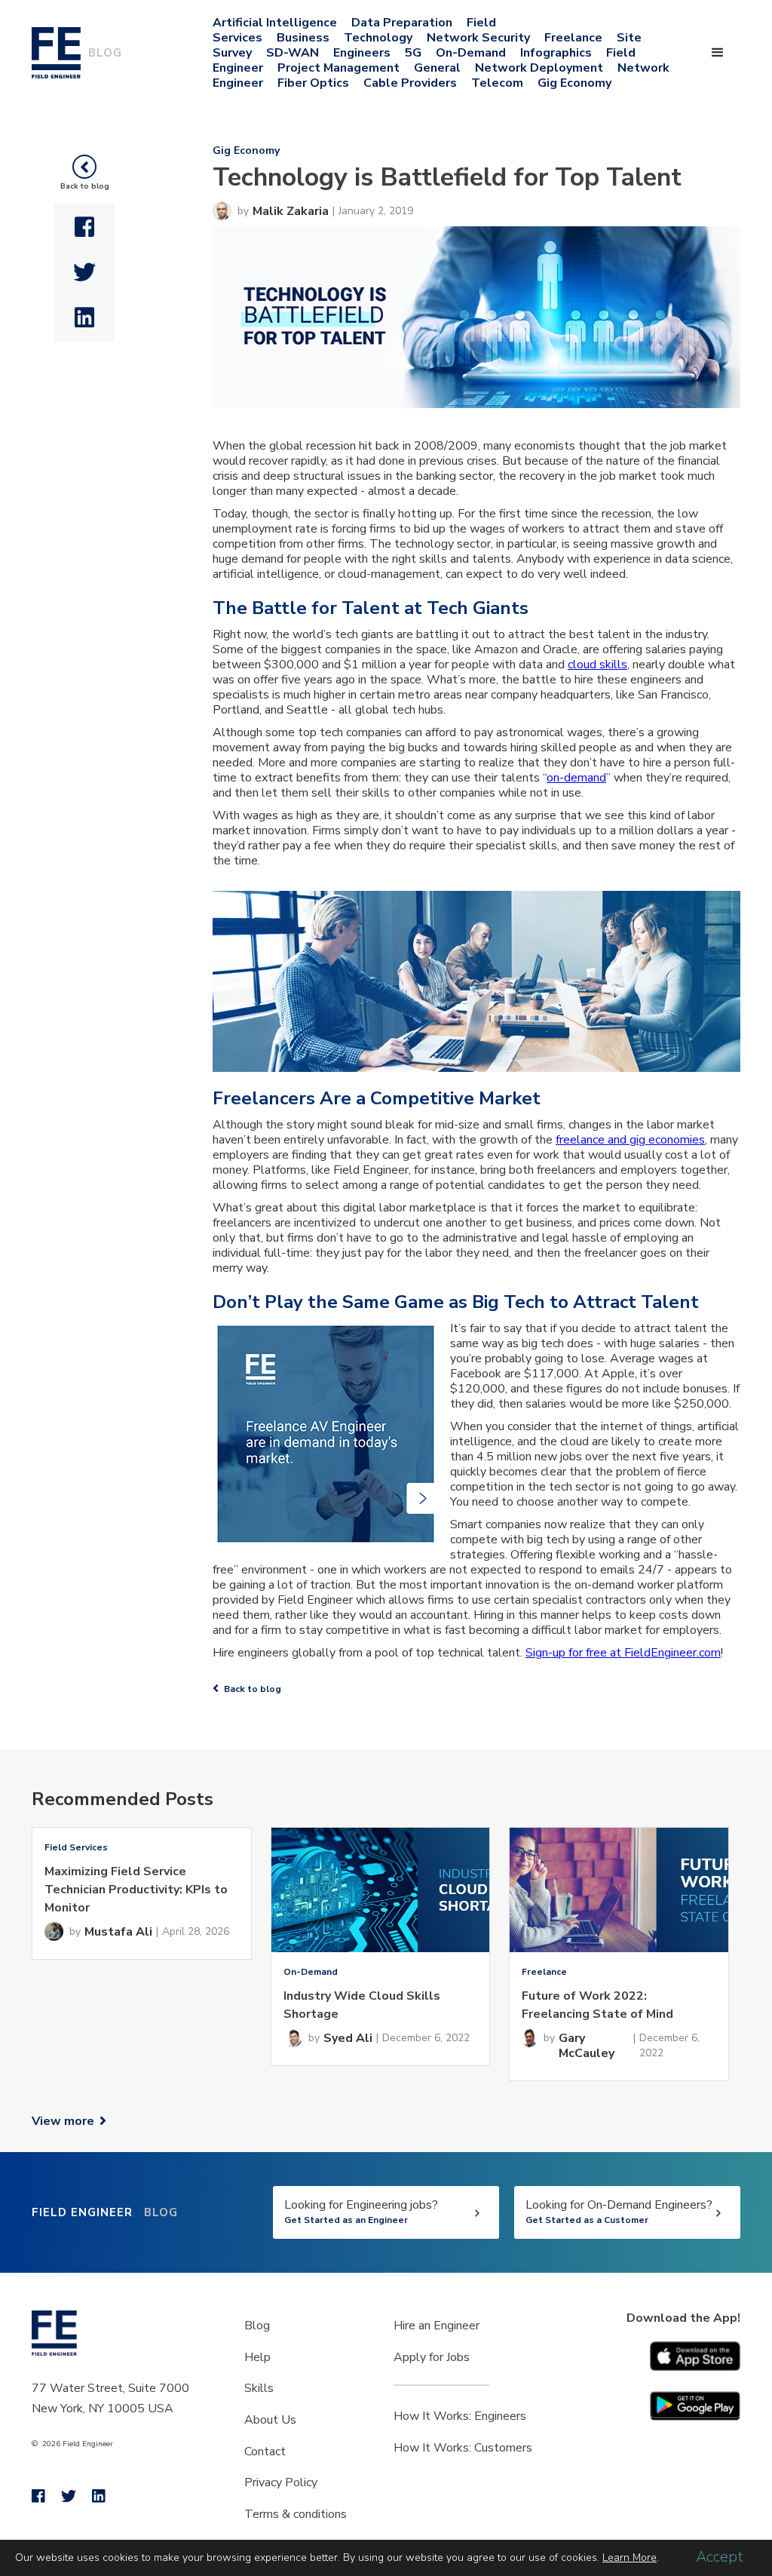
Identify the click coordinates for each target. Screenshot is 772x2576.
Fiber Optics (313, 83)
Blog (257, 2326)
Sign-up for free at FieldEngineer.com (623, 1653)
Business (303, 38)
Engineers (362, 53)
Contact (265, 2452)
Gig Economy (574, 83)
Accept (720, 2557)
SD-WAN (293, 53)
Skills (259, 2388)
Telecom (497, 83)
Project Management (339, 68)
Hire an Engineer (437, 2326)
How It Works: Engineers (460, 2416)
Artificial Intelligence (275, 23)
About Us (270, 2420)
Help (257, 2357)
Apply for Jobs (432, 2357)
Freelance (573, 38)
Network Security (478, 38)
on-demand (576, 778)
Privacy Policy (281, 2482)
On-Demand (471, 53)
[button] (718, 53)
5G (413, 53)
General (437, 68)
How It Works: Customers (463, 2448)
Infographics (556, 53)
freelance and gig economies (630, 1140)
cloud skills (597, 665)
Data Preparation (402, 23)
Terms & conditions (296, 2514)
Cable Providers (410, 83)
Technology (378, 38)
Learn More (630, 2558)
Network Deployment (539, 68)
